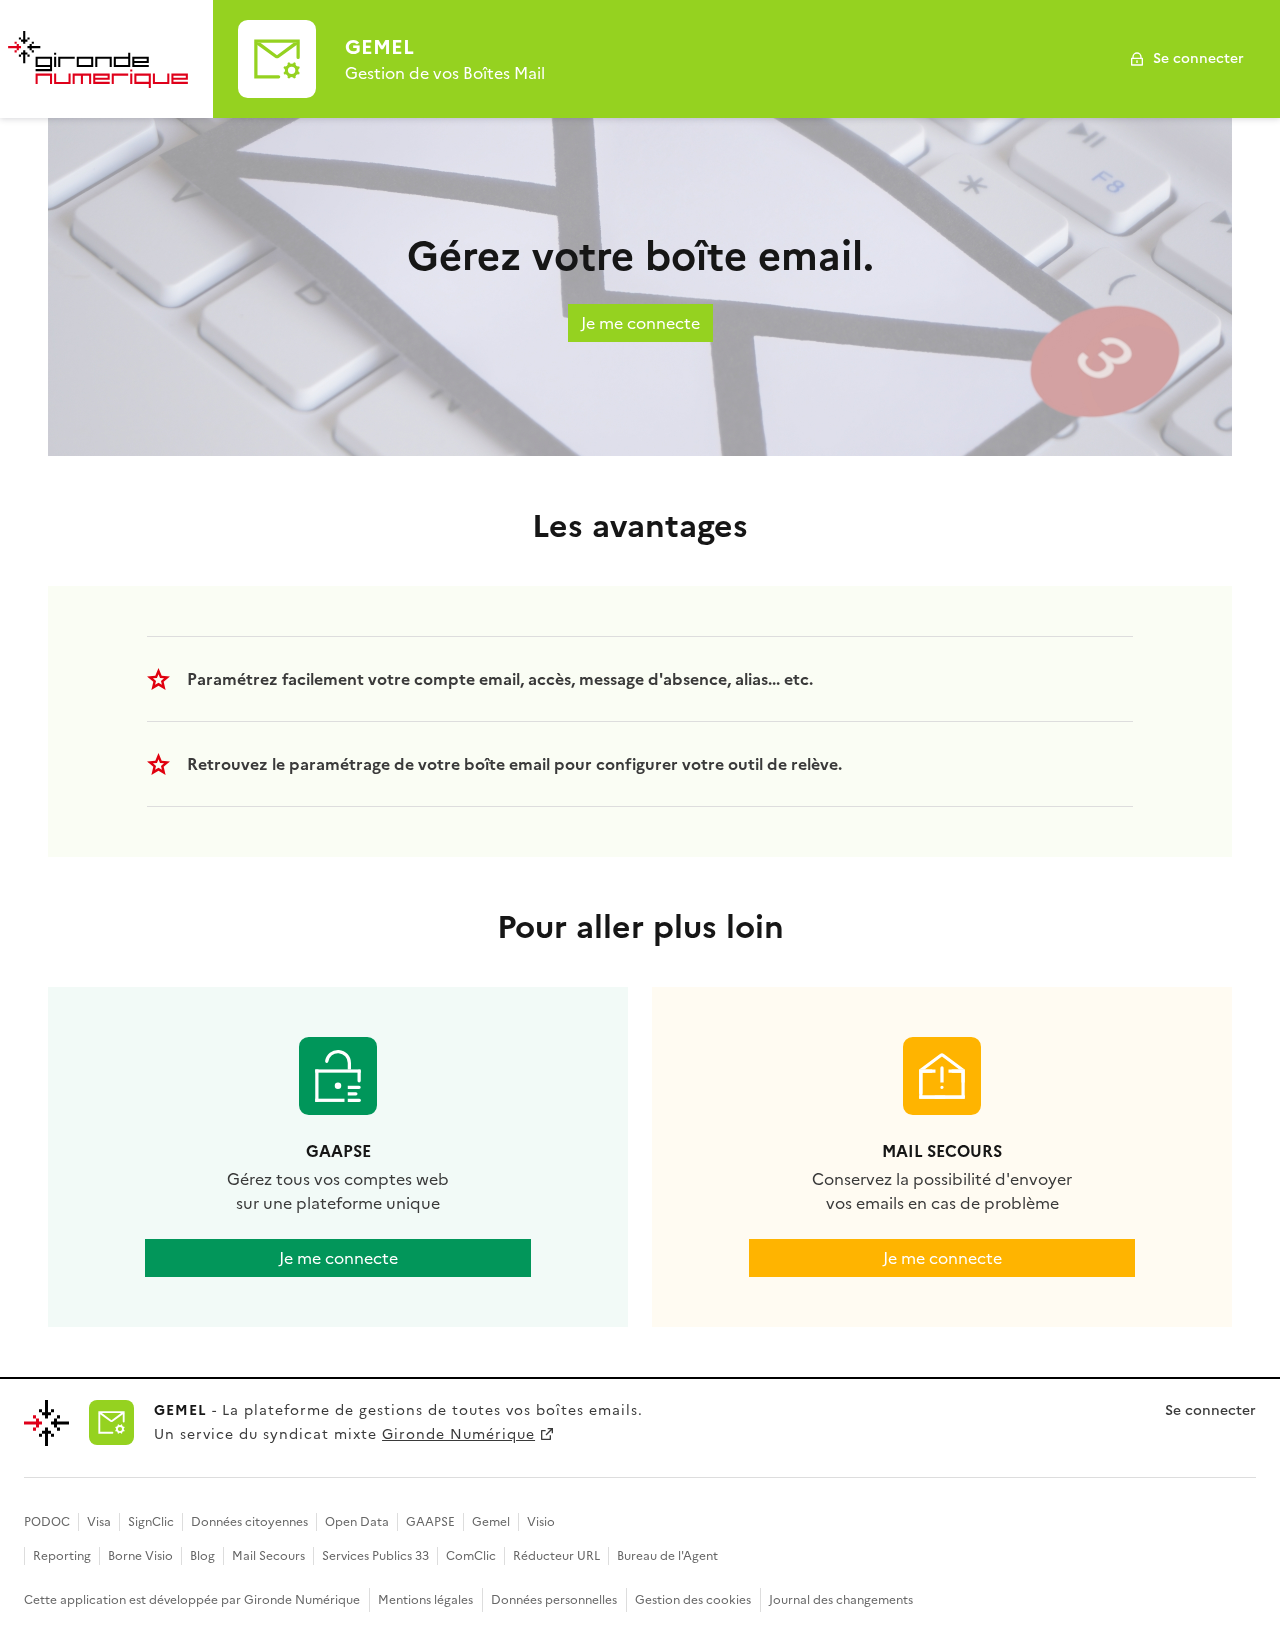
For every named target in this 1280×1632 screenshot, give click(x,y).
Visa (99, 1522)
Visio (541, 1522)
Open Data (357, 1522)
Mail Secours (268, 1556)
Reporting (62, 1556)
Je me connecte (640, 323)
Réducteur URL (556, 1556)
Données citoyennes (249, 1522)
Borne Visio (140, 1556)
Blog (202, 1556)
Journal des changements (841, 1600)
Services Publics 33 (375, 1556)
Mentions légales (425, 1600)
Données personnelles (554, 1600)
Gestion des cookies (693, 1600)
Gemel (491, 1522)
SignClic (151, 1522)
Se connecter (1198, 58)
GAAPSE (430, 1522)
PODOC (47, 1522)
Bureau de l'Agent (667, 1556)
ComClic (471, 1556)
